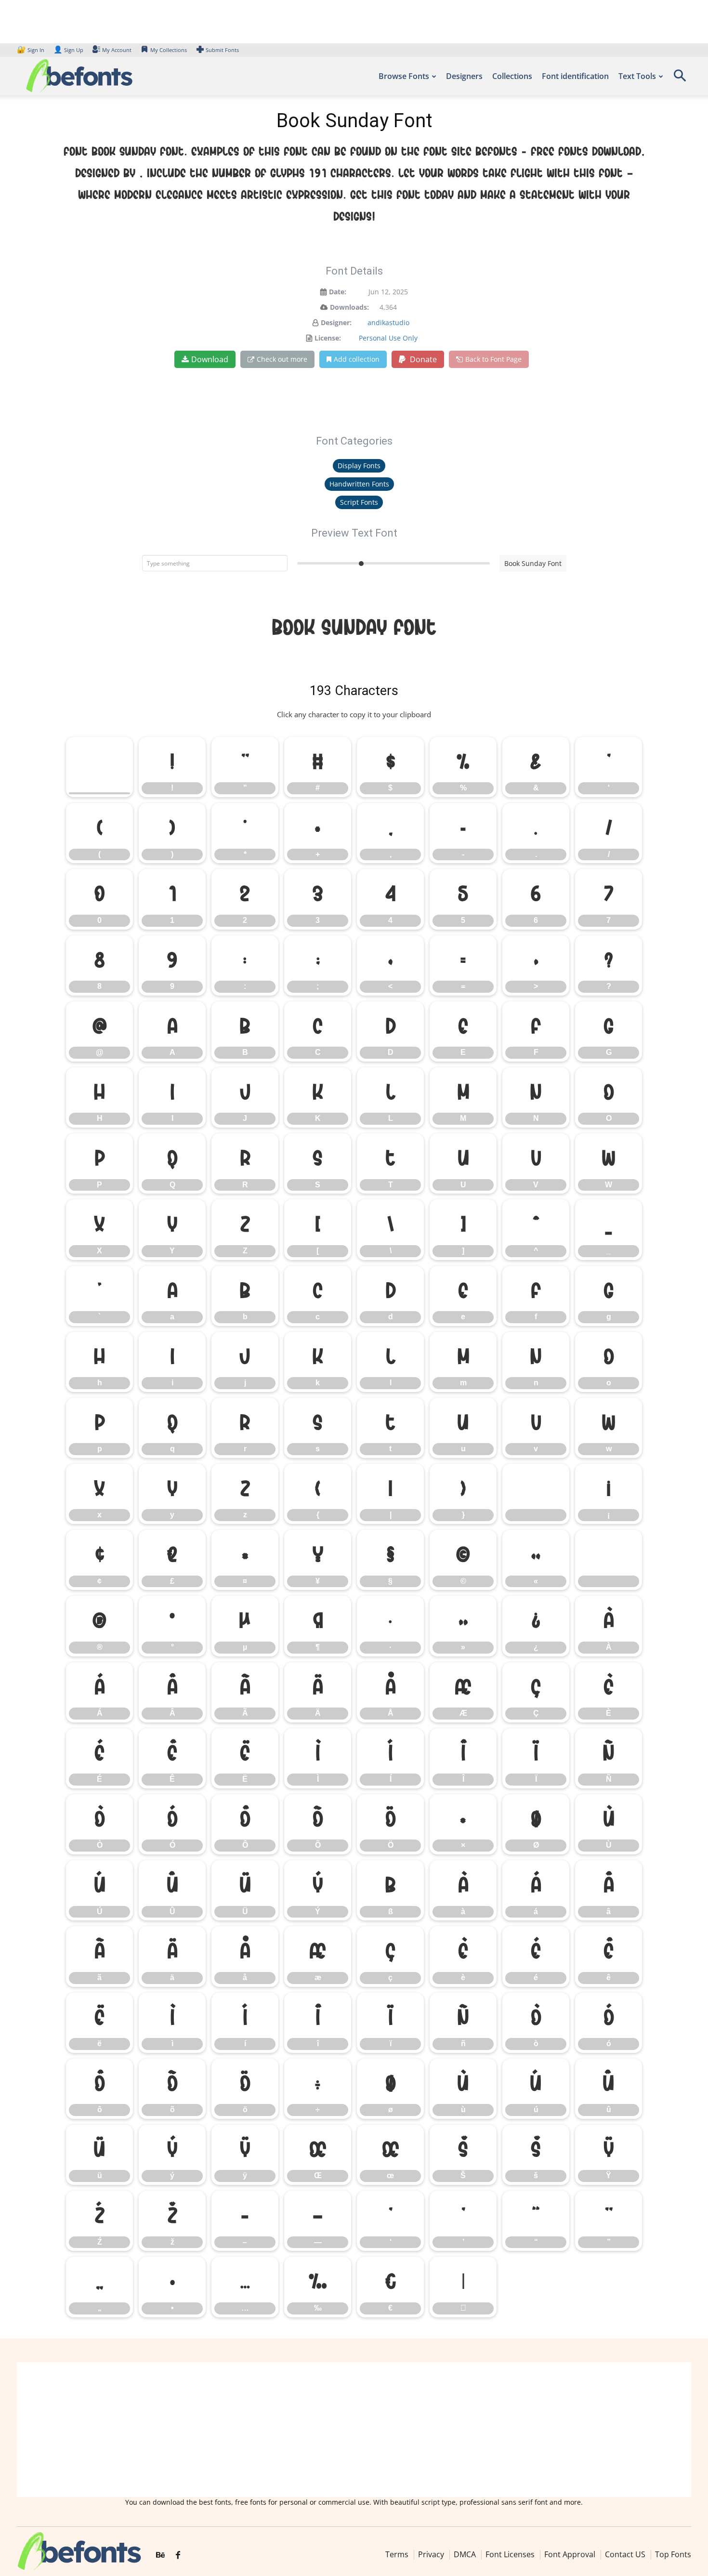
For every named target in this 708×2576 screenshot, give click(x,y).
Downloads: (349, 307)
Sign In (31, 50)
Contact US (625, 2554)
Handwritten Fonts (359, 484)
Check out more (282, 359)
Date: (338, 292)
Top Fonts (673, 2554)
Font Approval (570, 2554)
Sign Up (68, 50)
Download (210, 359)
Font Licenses (510, 2554)
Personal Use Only (388, 338)
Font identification (575, 76)
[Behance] (160, 2555)
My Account (117, 50)
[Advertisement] (354, 2430)
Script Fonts (359, 502)
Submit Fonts (222, 50)
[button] (680, 79)
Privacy (431, 2554)
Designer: (336, 322)
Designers (464, 76)
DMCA (465, 2554)
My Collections (169, 50)
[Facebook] (178, 2555)
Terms (397, 2554)
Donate (422, 359)
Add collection (357, 359)
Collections (512, 76)
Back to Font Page (493, 359)
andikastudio (388, 322)
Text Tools (637, 76)
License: (328, 338)
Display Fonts (359, 466)
